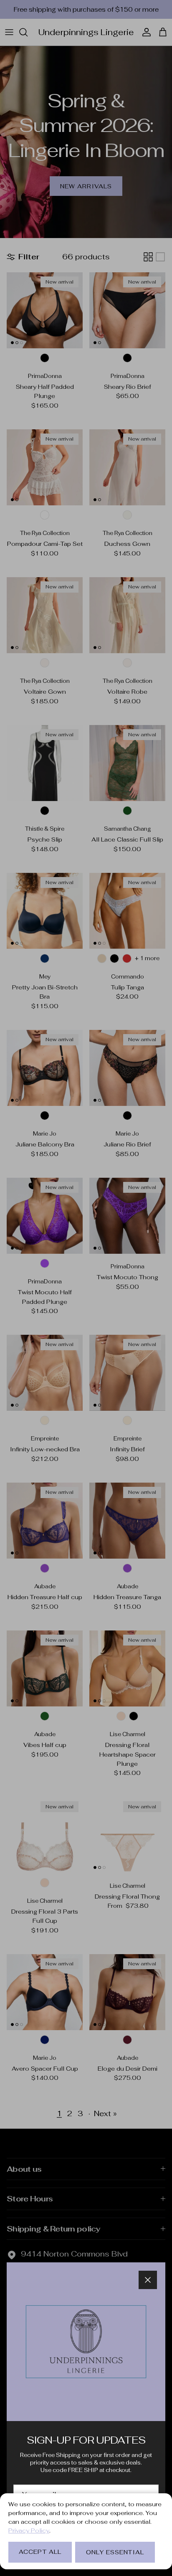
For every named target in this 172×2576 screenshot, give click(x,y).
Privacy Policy (29, 2530)
